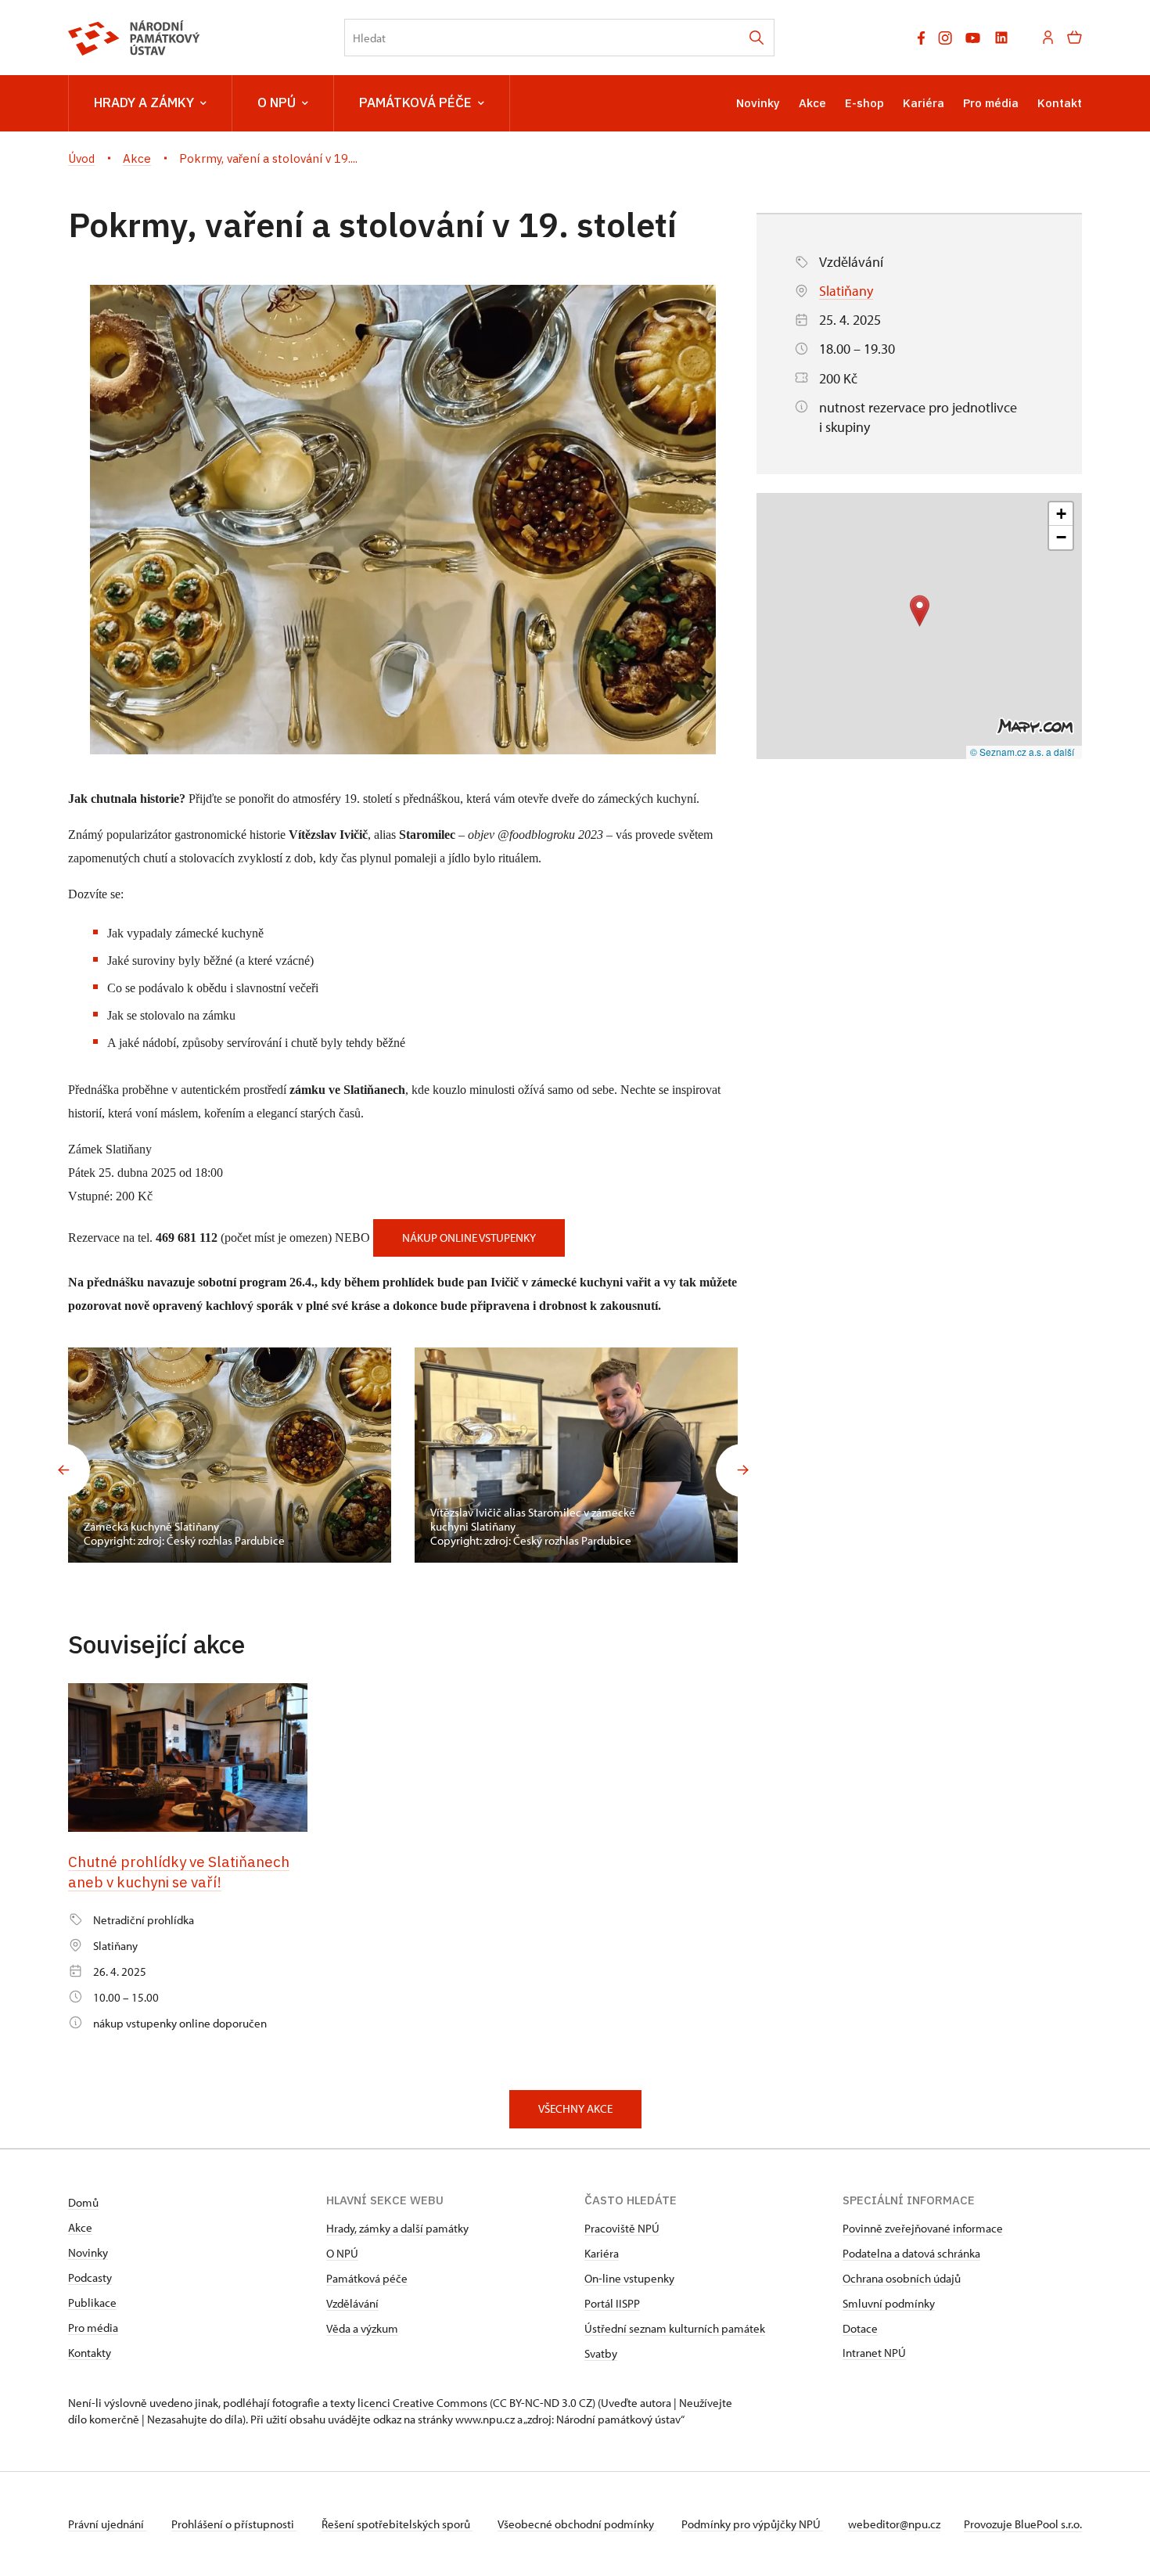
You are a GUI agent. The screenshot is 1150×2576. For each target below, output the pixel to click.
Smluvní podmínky (889, 2303)
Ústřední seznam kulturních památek (675, 2328)
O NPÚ (277, 103)
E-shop (864, 103)
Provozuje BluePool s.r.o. (1023, 2524)
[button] (920, 611)
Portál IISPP (612, 2303)
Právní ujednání (107, 2524)
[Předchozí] (63, 1470)
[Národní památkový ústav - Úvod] (134, 38)
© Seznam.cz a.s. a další (1022, 752)
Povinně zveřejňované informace (923, 2228)
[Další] (742, 1470)
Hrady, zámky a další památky (397, 2228)
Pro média (991, 103)
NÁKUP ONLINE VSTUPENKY (469, 1238)
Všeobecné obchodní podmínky (577, 2524)
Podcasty (90, 2277)
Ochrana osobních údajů (902, 2278)
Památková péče (415, 103)
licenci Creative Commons (422, 2403)
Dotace (860, 2328)
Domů (83, 2202)
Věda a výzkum (362, 2328)
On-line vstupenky (629, 2278)
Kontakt (1060, 103)
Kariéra (924, 103)
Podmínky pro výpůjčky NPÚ (752, 2524)
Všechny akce (575, 2108)
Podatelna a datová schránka (911, 2253)
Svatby (601, 2353)
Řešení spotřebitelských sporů (397, 2524)
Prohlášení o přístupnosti (234, 2524)
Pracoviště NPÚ (622, 2228)
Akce (812, 103)
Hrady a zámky (144, 103)
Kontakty (90, 2353)
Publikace (92, 2303)
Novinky (758, 103)
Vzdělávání (352, 2303)
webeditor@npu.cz (894, 2524)
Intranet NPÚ (874, 2353)
